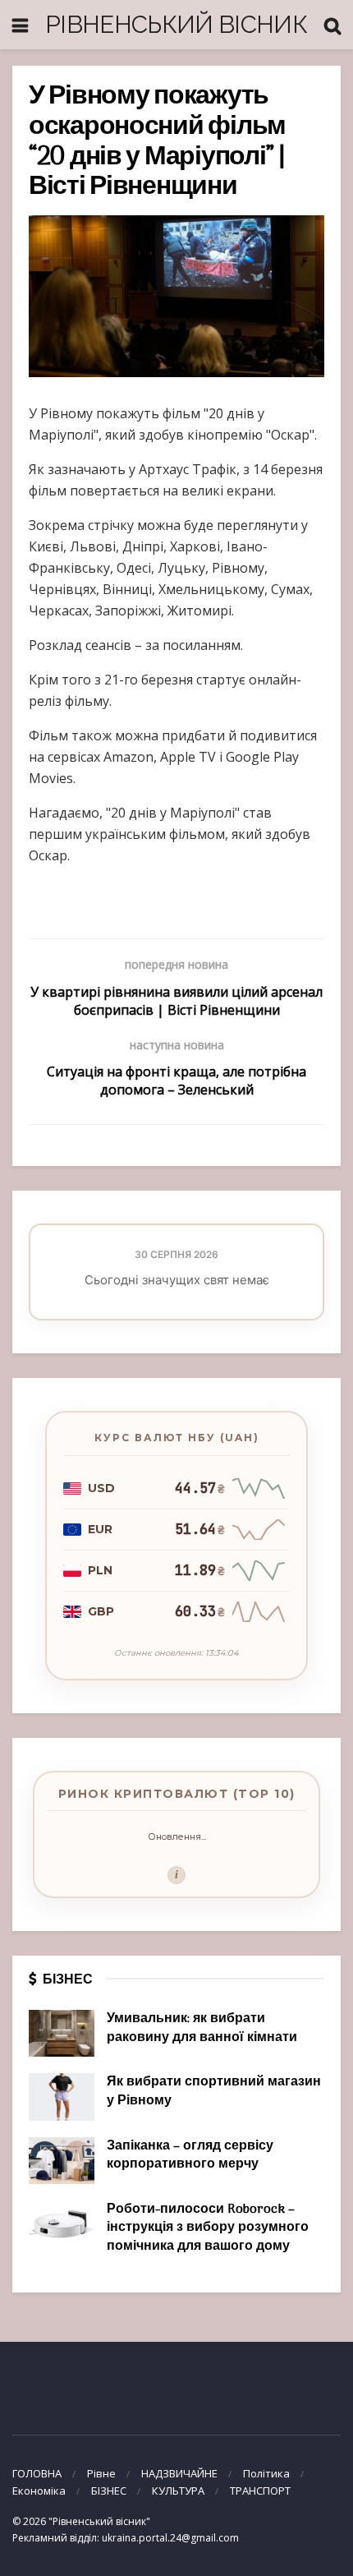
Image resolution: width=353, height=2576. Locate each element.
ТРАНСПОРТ (260, 2491)
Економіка (39, 2491)
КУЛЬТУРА (178, 2491)
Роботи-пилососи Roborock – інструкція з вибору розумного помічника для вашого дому (208, 2228)
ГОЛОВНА (37, 2473)
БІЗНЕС (109, 2491)
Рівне (101, 2473)
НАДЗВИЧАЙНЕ (179, 2473)
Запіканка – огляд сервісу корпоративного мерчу (190, 2155)
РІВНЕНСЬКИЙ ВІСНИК (176, 24)
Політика (266, 2473)
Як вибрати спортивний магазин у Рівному (214, 2091)
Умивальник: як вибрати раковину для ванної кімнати (202, 2028)
